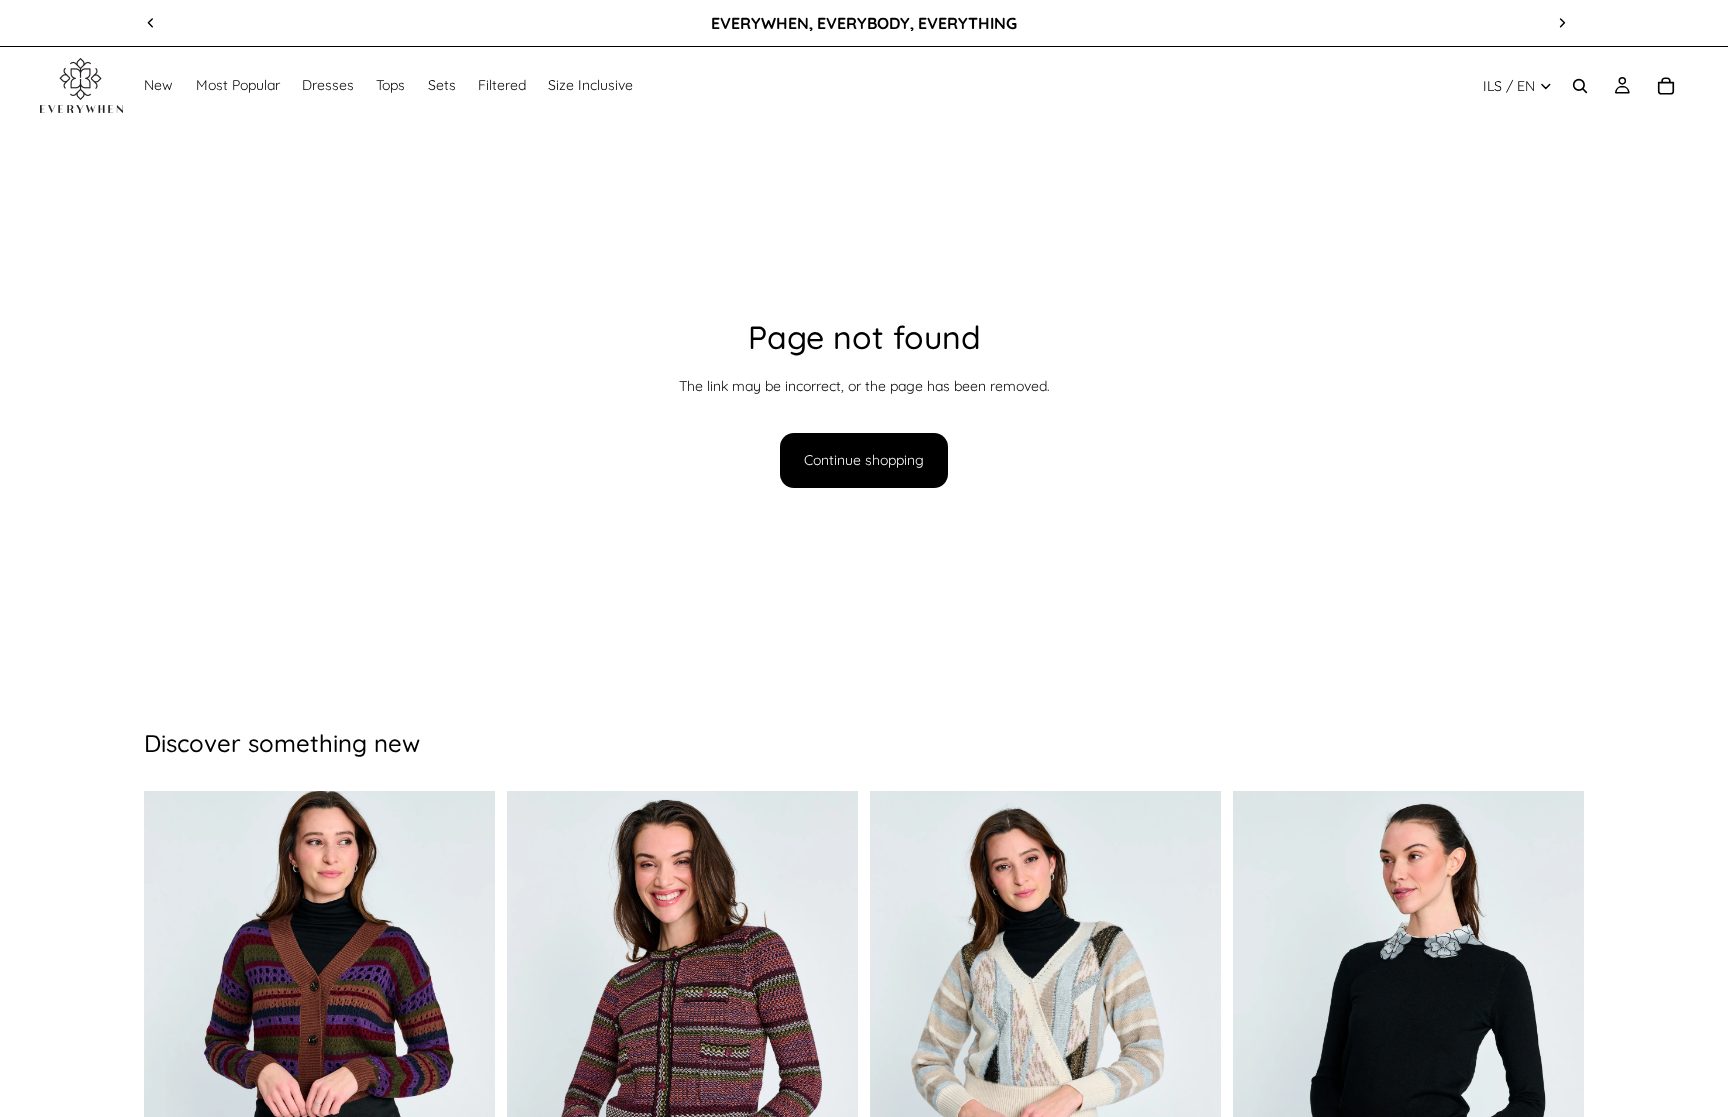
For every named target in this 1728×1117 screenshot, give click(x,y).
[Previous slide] (151, 23)
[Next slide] (1562, 23)
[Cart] (1666, 86)
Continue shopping (864, 460)
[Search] (1580, 86)
